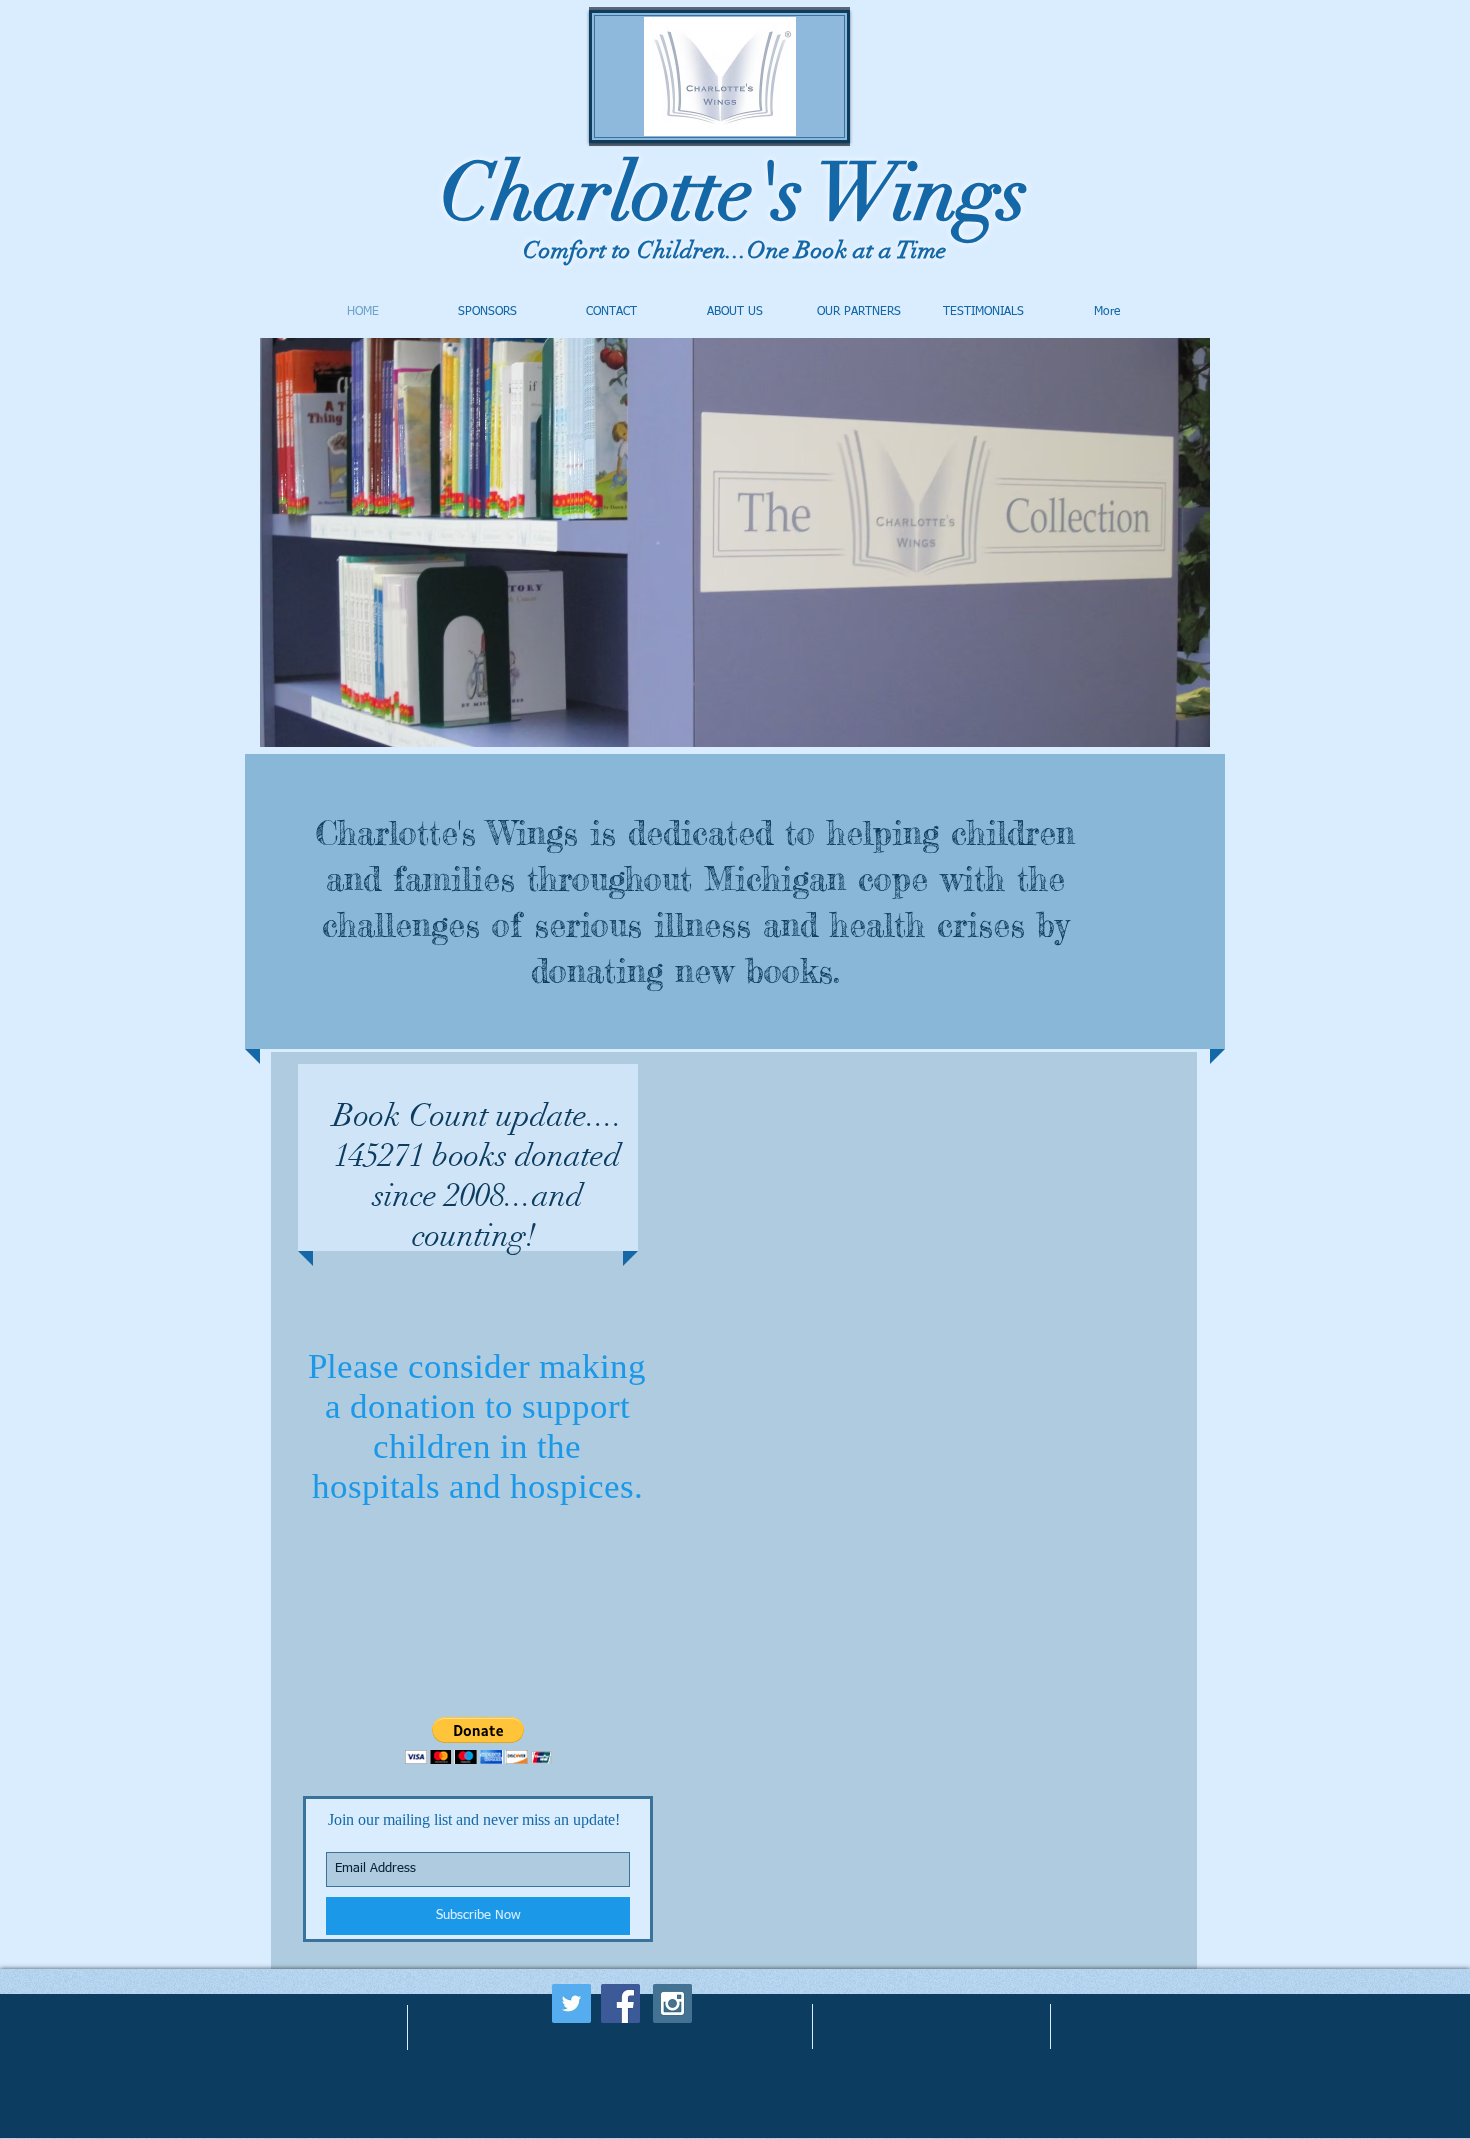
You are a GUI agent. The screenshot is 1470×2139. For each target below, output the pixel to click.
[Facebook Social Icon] (620, 2003)
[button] (478, 1740)
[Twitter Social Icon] (571, 2003)
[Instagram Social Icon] (672, 2003)
